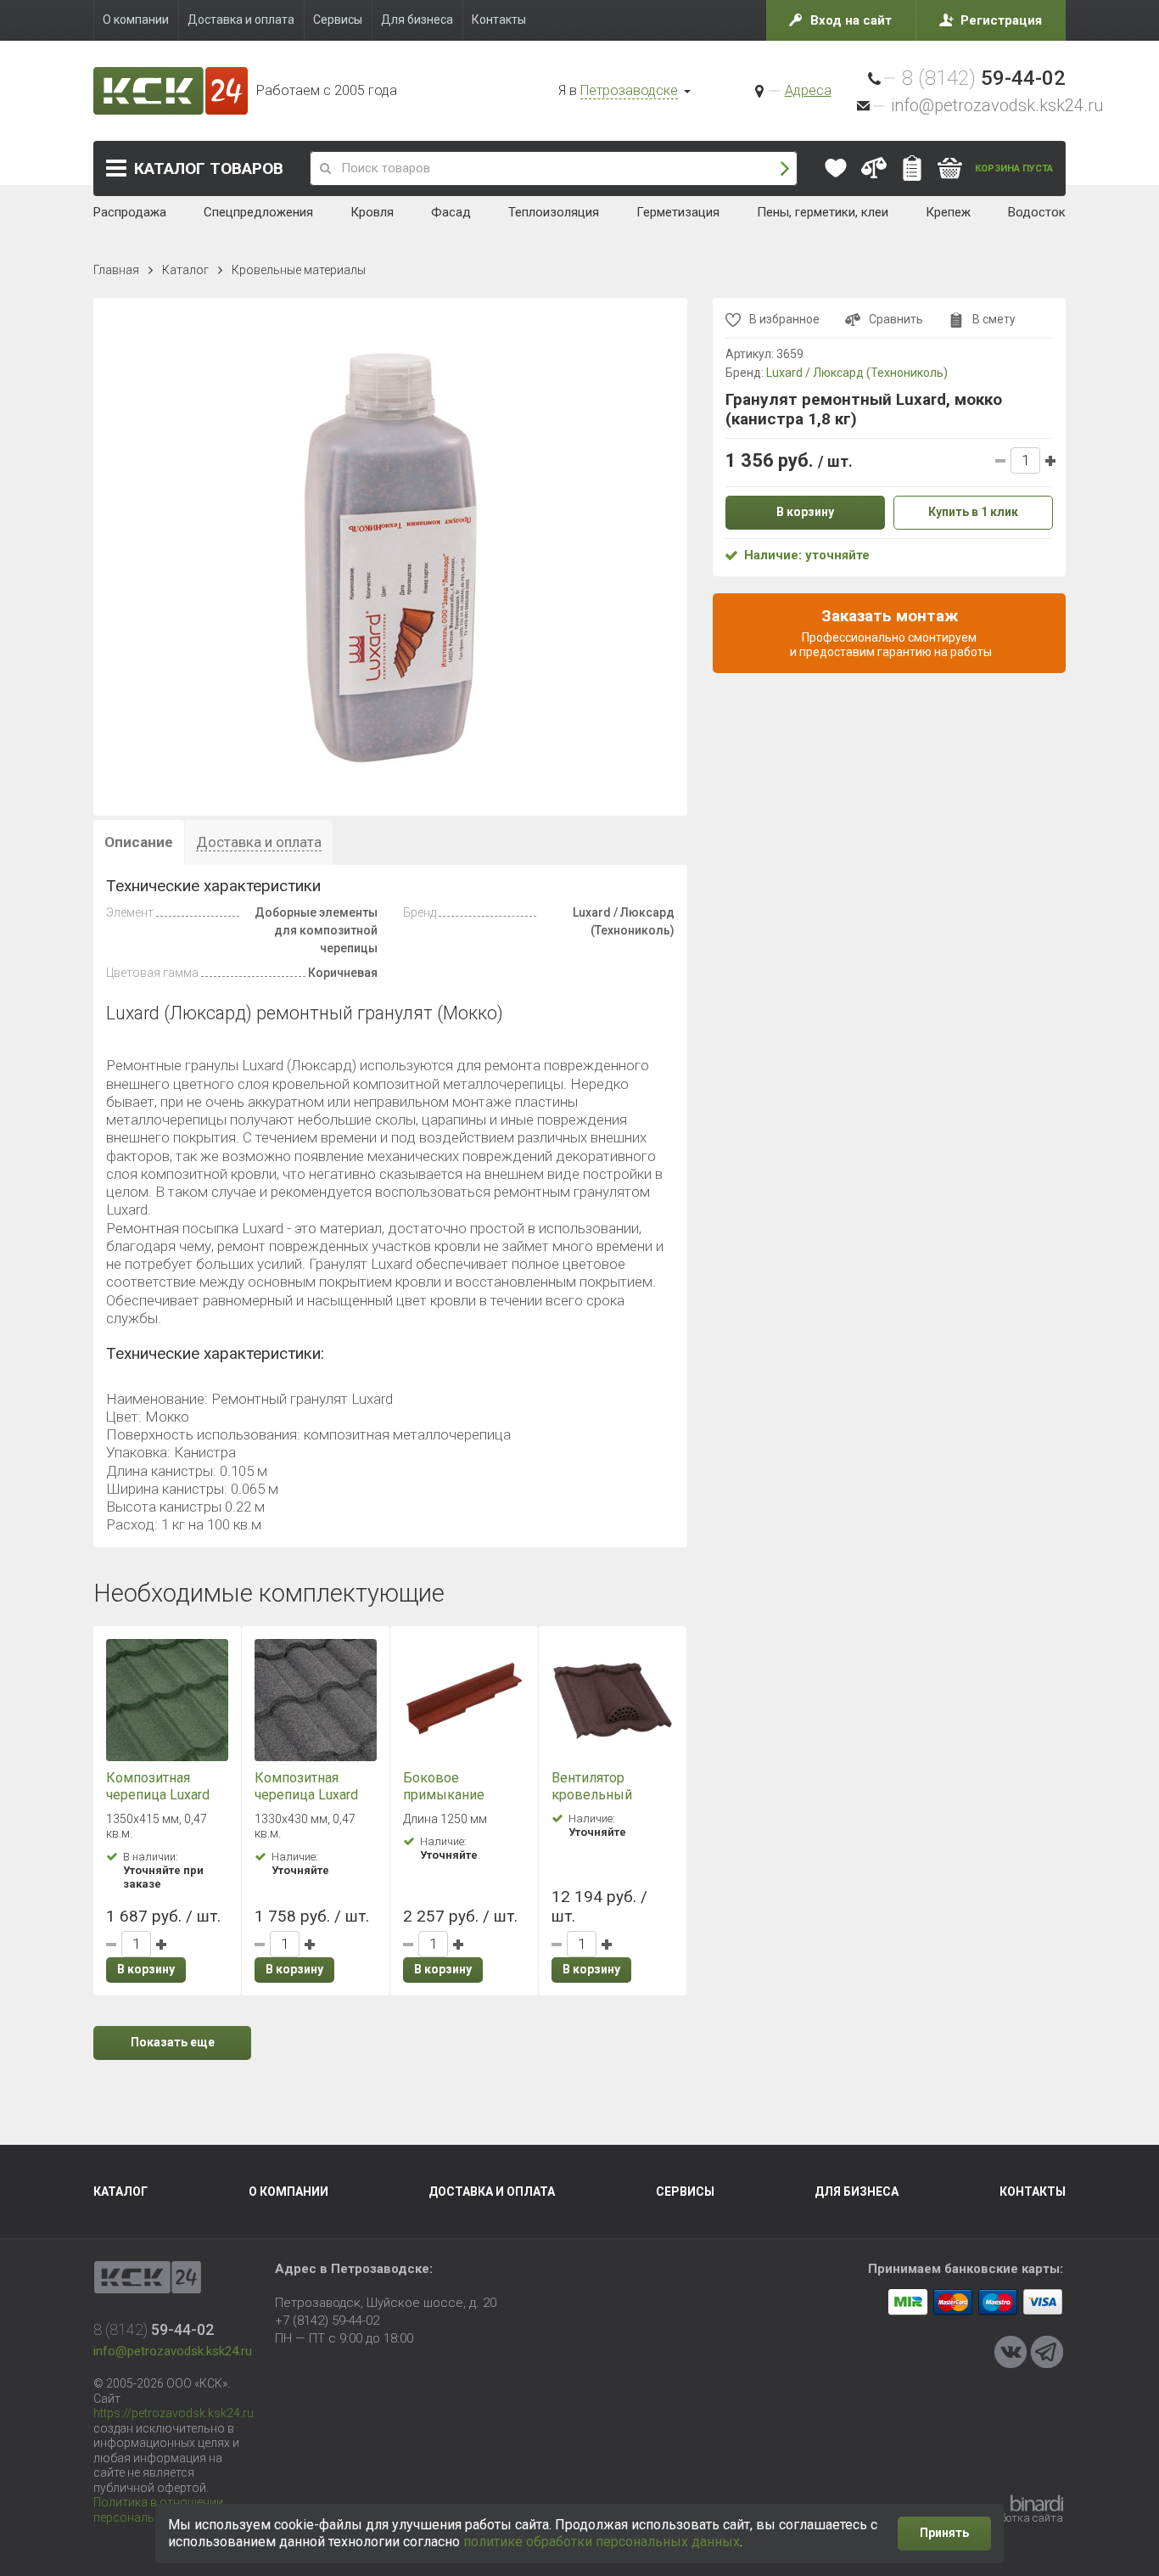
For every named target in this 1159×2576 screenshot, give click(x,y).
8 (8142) (984, 78)
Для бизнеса (857, 2192)
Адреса (808, 90)
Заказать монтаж (890, 632)
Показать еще (173, 2042)
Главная (116, 270)
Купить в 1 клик (973, 513)
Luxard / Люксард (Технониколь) (857, 373)
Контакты (1033, 2192)
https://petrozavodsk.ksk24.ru (174, 2413)
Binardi (1037, 2503)
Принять (944, 2533)
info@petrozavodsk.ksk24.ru (997, 105)
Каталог (209, 168)
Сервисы (685, 2192)
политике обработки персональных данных (602, 2542)
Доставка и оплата (492, 2192)
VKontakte (1011, 2352)
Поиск (785, 168)
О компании (288, 2192)
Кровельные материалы (299, 270)
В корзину (146, 1969)
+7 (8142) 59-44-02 (327, 2321)
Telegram (1047, 2352)
